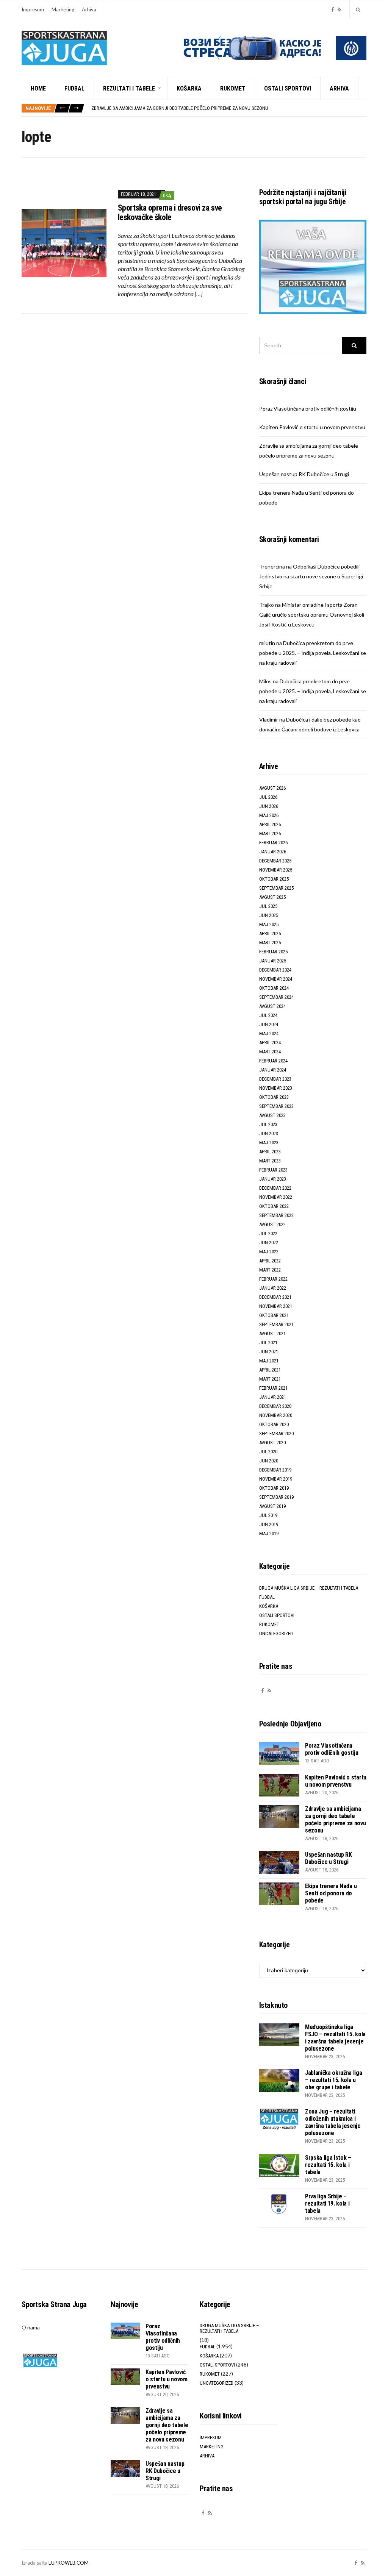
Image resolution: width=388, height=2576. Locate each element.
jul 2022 (268, 1233)
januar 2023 (273, 1179)
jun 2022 (269, 1243)
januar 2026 (273, 852)
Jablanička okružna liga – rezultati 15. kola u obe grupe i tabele (334, 2080)
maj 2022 (269, 1252)
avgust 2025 (272, 897)
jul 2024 (268, 1015)
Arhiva (89, 9)
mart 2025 (270, 943)
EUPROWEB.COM (69, 2563)
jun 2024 (269, 1024)
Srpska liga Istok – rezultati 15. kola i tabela (328, 2165)
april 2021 (270, 1370)
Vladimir (269, 719)
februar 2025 (273, 952)
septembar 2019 (276, 1497)
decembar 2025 (275, 861)
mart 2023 (270, 1161)
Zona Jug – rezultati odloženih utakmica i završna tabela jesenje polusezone (333, 2122)
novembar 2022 (276, 1197)
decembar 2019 (275, 1470)
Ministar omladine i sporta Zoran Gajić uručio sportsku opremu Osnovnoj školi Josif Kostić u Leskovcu (312, 615)
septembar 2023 (276, 1106)
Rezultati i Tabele (129, 88)
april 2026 (270, 824)
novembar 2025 (276, 870)
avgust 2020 (272, 1443)
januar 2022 (273, 1288)
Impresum (33, 9)
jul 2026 (268, 797)
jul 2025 (268, 906)
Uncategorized (276, 1633)
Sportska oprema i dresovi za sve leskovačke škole (170, 212)
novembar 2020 (276, 1415)
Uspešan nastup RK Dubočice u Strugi (304, 474)
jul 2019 (268, 1515)
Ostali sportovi (288, 88)
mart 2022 (270, 1270)
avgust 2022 (272, 1224)
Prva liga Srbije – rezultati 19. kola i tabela (327, 2203)
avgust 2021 (272, 1333)
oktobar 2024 (274, 988)
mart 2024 (270, 1052)
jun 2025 (269, 915)
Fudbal (74, 88)
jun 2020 (269, 1461)
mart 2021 (270, 1379)
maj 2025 (269, 924)
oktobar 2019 (274, 1488)
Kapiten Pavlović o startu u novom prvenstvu (312, 427)
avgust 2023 (272, 1115)
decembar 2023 (275, 1079)
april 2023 (270, 1152)
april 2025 (270, 933)
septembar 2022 (276, 1215)
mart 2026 (270, 833)
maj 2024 (269, 1033)
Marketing (63, 9)
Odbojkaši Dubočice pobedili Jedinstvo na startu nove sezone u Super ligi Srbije (311, 576)
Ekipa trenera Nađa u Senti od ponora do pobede (331, 1893)
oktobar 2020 (274, 1424)
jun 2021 (269, 1352)
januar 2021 (273, 1397)
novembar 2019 (276, 1479)
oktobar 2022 (274, 1206)
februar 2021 (273, 1388)
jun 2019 (269, 1524)
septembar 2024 (276, 997)
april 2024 (270, 1043)
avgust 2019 (272, 1506)
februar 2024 (273, 1061)
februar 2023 (273, 1170)
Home (38, 88)
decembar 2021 (275, 1297)
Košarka (189, 88)
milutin (267, 643)
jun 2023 (269, 1133)
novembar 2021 (276, 1306)
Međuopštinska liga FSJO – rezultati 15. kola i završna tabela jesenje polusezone (335, 2038)
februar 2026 (273, 843)
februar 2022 (273, 1279)
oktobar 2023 (274, 1097)
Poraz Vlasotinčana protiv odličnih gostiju (308, 409)
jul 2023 (268, 1124)
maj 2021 (269, 1361)
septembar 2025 (276, 888)
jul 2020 (268, 1452)
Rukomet (233, 88)
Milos (265, 681)
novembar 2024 (276, 979)
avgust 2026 (272, 788)
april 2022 (270, 1261)
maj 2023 (269, 1143)
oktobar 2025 (274, 879)
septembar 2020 (276, 1433)
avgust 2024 (272, 1006)
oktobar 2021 (274, 1315)
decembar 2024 (275, 970)
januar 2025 (273, 961)
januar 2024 (273, 1070)
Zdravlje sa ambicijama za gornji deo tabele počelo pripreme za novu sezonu (180, 108)
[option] (229, 108)
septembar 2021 (276, 1324)
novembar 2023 (276, 1088)
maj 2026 (269, 815)
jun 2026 (269, 806)
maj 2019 (269, 1533)
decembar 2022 (275, 1188)
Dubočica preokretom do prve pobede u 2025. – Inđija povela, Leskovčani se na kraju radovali (313, 653)
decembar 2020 (275, 1406)
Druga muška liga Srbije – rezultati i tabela (309, 1588)
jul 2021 (268, 1343)
